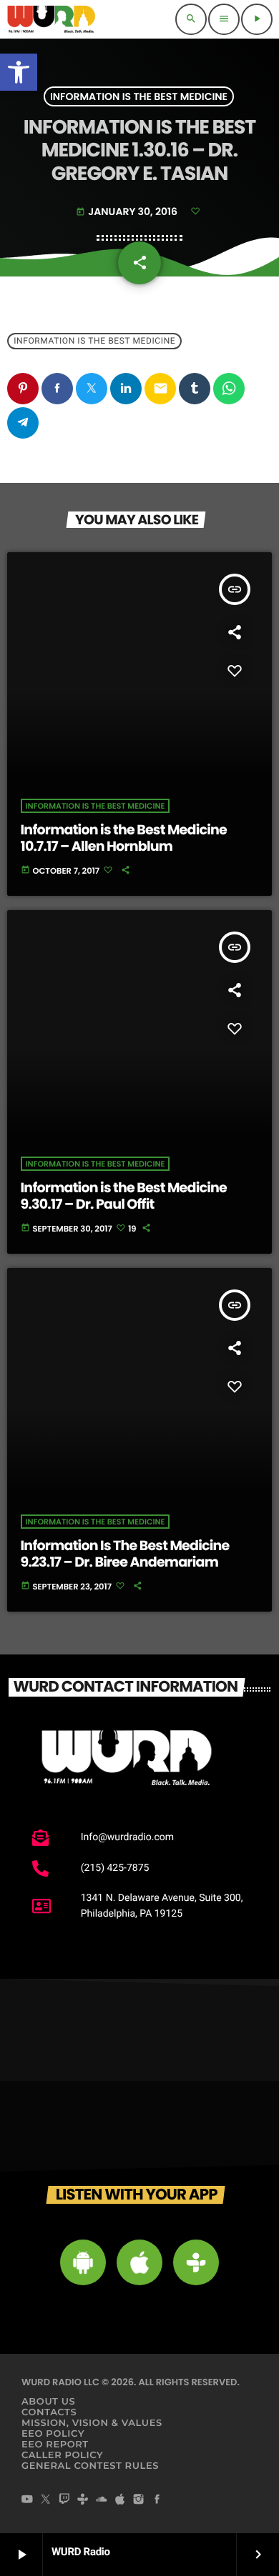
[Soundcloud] (102, 2500)
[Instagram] (139, 2500)
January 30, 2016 (128, 211)
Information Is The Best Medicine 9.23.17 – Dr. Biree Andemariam (125, 1554)
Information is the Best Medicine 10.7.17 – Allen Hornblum (124, 838)
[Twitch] (64, 2500)
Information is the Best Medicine (139, 96)
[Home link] (52, 19)
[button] (19, 72)
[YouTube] (27, 2500)
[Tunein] (83, 2500)
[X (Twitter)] (46, 2500)
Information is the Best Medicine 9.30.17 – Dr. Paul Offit (124, 1196)
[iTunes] (120, 2500)
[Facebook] (157, 2500)
